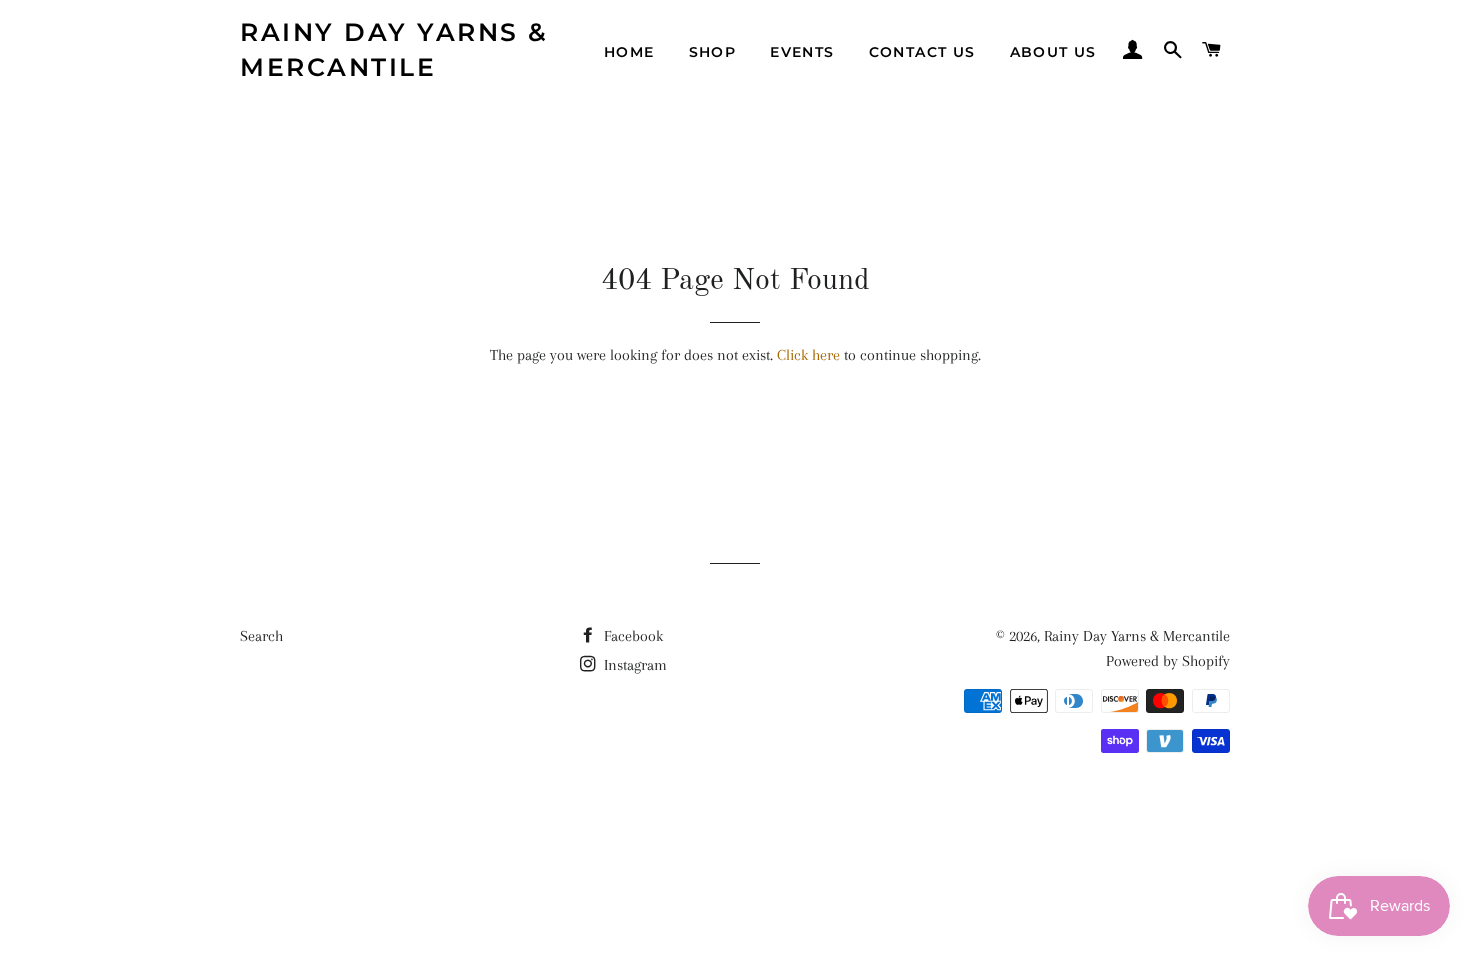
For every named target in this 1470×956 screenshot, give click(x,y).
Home (629, 52)
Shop (713, 52)
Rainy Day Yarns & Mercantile (394, 49)
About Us (1053, 52)
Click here (808, 355)
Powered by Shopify (1168, 661)
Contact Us (922, 52)
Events (802, 52)
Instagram (633, 665)
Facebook (631, 636)
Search (261, 636)
